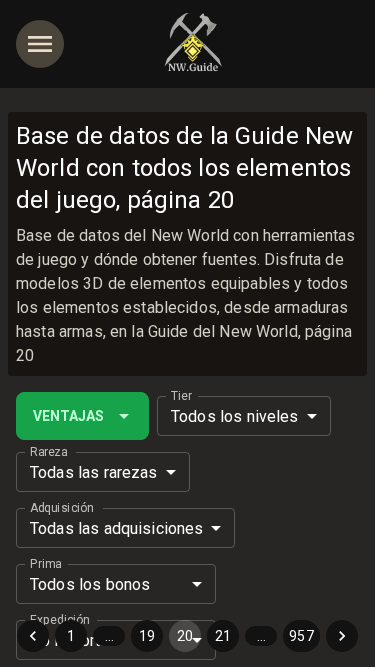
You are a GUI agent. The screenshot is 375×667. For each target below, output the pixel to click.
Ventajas (68, 416)
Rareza (48, 452)
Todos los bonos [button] (90, 584)
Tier (181, 396)
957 (301, 636)
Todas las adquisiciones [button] (116, 528)
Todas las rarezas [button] (94, 472)
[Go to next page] (342, 636)
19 (147, 636)
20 (185, 636)
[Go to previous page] (33, 636)
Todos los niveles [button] (235, 416)
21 (223, 636)
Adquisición (61, 508)
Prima (45, 564)
